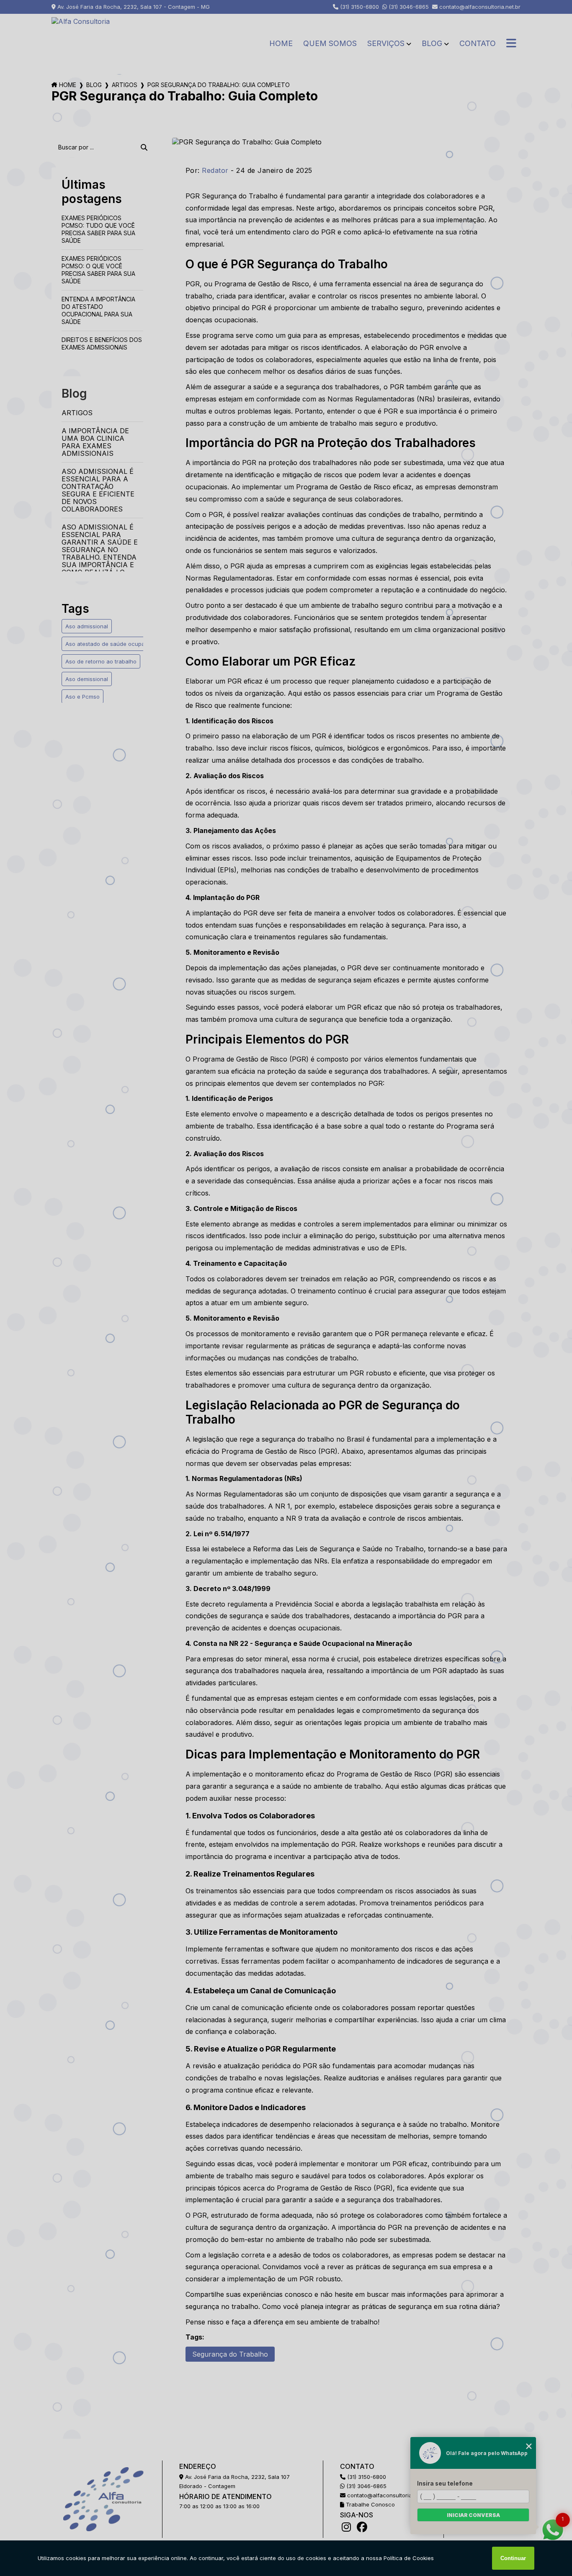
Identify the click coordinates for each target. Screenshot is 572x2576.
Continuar (513, 2558)
